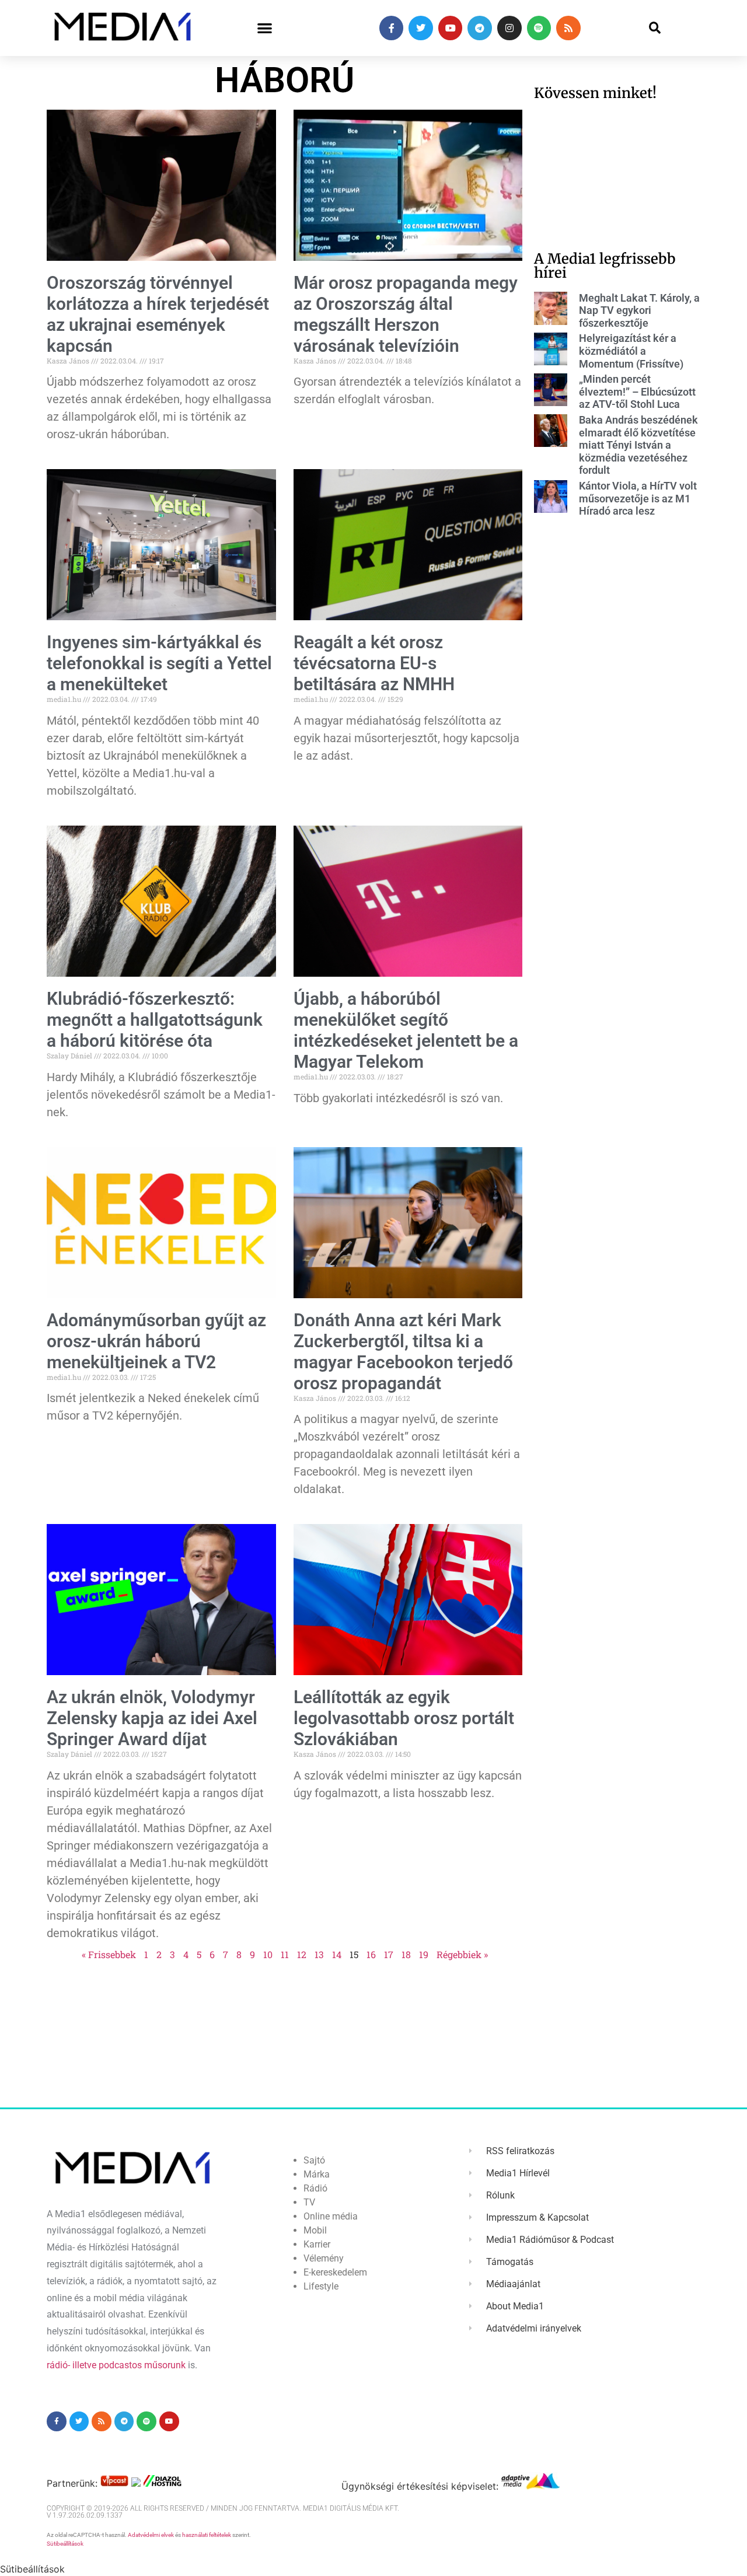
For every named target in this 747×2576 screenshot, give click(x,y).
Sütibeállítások (65, 2544)
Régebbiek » (462, 1954)
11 (285, 1954)
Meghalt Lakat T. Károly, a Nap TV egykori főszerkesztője (639, 310)
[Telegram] (480, 28)
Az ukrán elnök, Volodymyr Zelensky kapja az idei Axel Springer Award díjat (152, 1718)
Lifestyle (321, 2286)
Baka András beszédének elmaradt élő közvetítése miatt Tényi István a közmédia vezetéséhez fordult (638, 445)
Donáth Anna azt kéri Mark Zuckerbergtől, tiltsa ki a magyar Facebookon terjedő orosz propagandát (403, 1352)
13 (319, 1954)
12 (302, 1954)
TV (309, 2202)
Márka (317, 2174)
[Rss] (568, 28)
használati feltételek (207, 2535)
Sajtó (314, 2160)
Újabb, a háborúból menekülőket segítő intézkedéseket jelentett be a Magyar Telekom (406, 1030)
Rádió (315, 2188)
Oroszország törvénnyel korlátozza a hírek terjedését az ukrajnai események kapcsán (158, 314)
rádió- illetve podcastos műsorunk (116, 2365)
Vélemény (324, 2258)
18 (406, 1954)
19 (424, 1954)
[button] (265, 28)
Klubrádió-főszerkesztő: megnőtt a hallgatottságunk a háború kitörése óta (155, 1020)
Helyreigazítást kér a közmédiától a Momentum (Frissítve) (631, 351)
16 (371, 1954)
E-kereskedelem (335, 2272)
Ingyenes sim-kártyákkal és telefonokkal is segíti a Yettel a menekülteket (159, 663)
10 (268, 1954)
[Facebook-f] (392, 28)
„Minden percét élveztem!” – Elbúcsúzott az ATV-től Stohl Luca (637, 392)
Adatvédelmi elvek (151, 2535)
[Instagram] (509, 28)
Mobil (315, 2230)
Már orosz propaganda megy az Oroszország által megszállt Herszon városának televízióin (406, 314)
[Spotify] (539, 28)
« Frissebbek (109, 1954)
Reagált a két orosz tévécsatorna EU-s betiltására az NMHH (374, 663)
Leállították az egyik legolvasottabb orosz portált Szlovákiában (404, 1718)
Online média (331, 2216)
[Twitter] (421, 28)
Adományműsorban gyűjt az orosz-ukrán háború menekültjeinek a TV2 (156, 1341)
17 (389, 1954)
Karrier (317, 2244)
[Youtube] (451, 28)
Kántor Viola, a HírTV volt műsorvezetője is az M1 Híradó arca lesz (638, 498)
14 (337, 1954)
